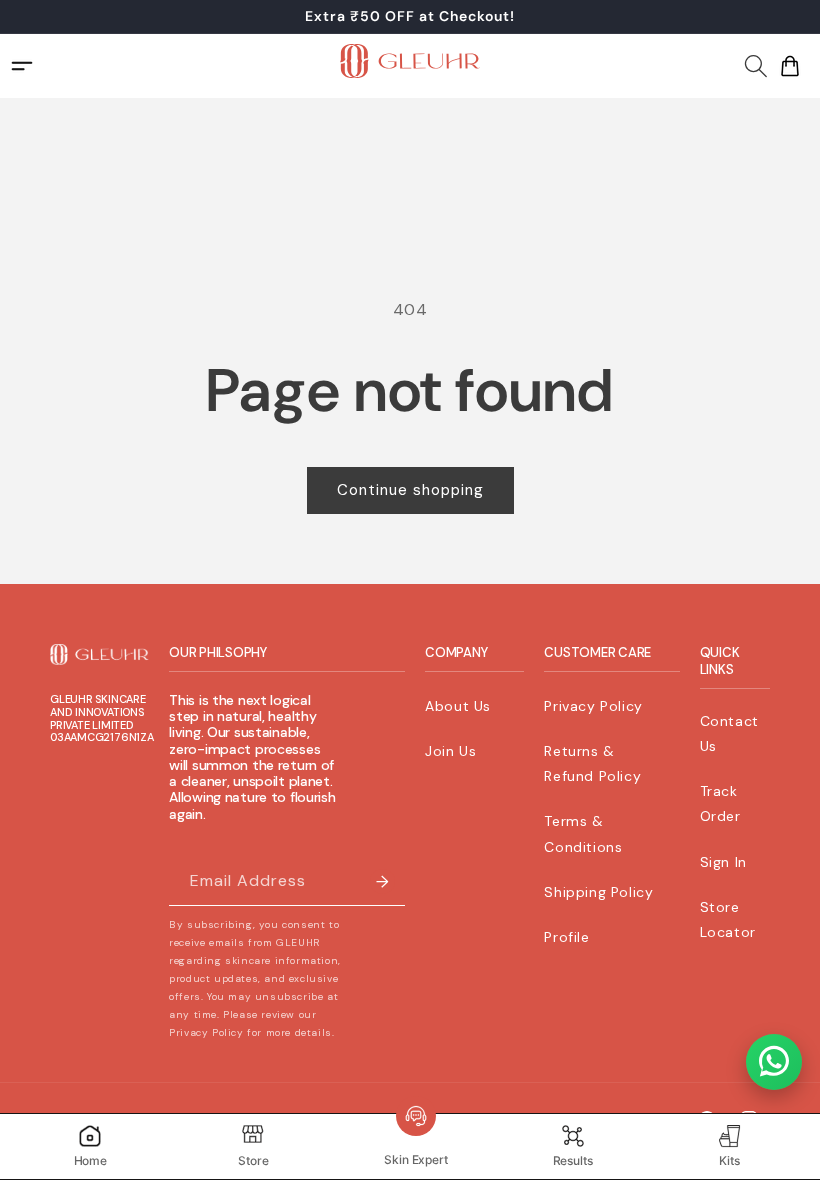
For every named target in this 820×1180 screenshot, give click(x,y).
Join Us (450, 751)
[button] (756, 63)
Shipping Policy (598, 892)
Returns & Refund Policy (592, 763)
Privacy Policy (593, 706)
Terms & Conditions (583, 833)
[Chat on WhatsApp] (774, 1062)
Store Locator (728, 919)
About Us (458, 706)
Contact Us (729, 733)
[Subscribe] (382, 881)
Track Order (720, 803)
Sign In (723, 862)
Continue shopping (410, 490)
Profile (566, 937)
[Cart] (790, 66)
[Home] (410, 65)
